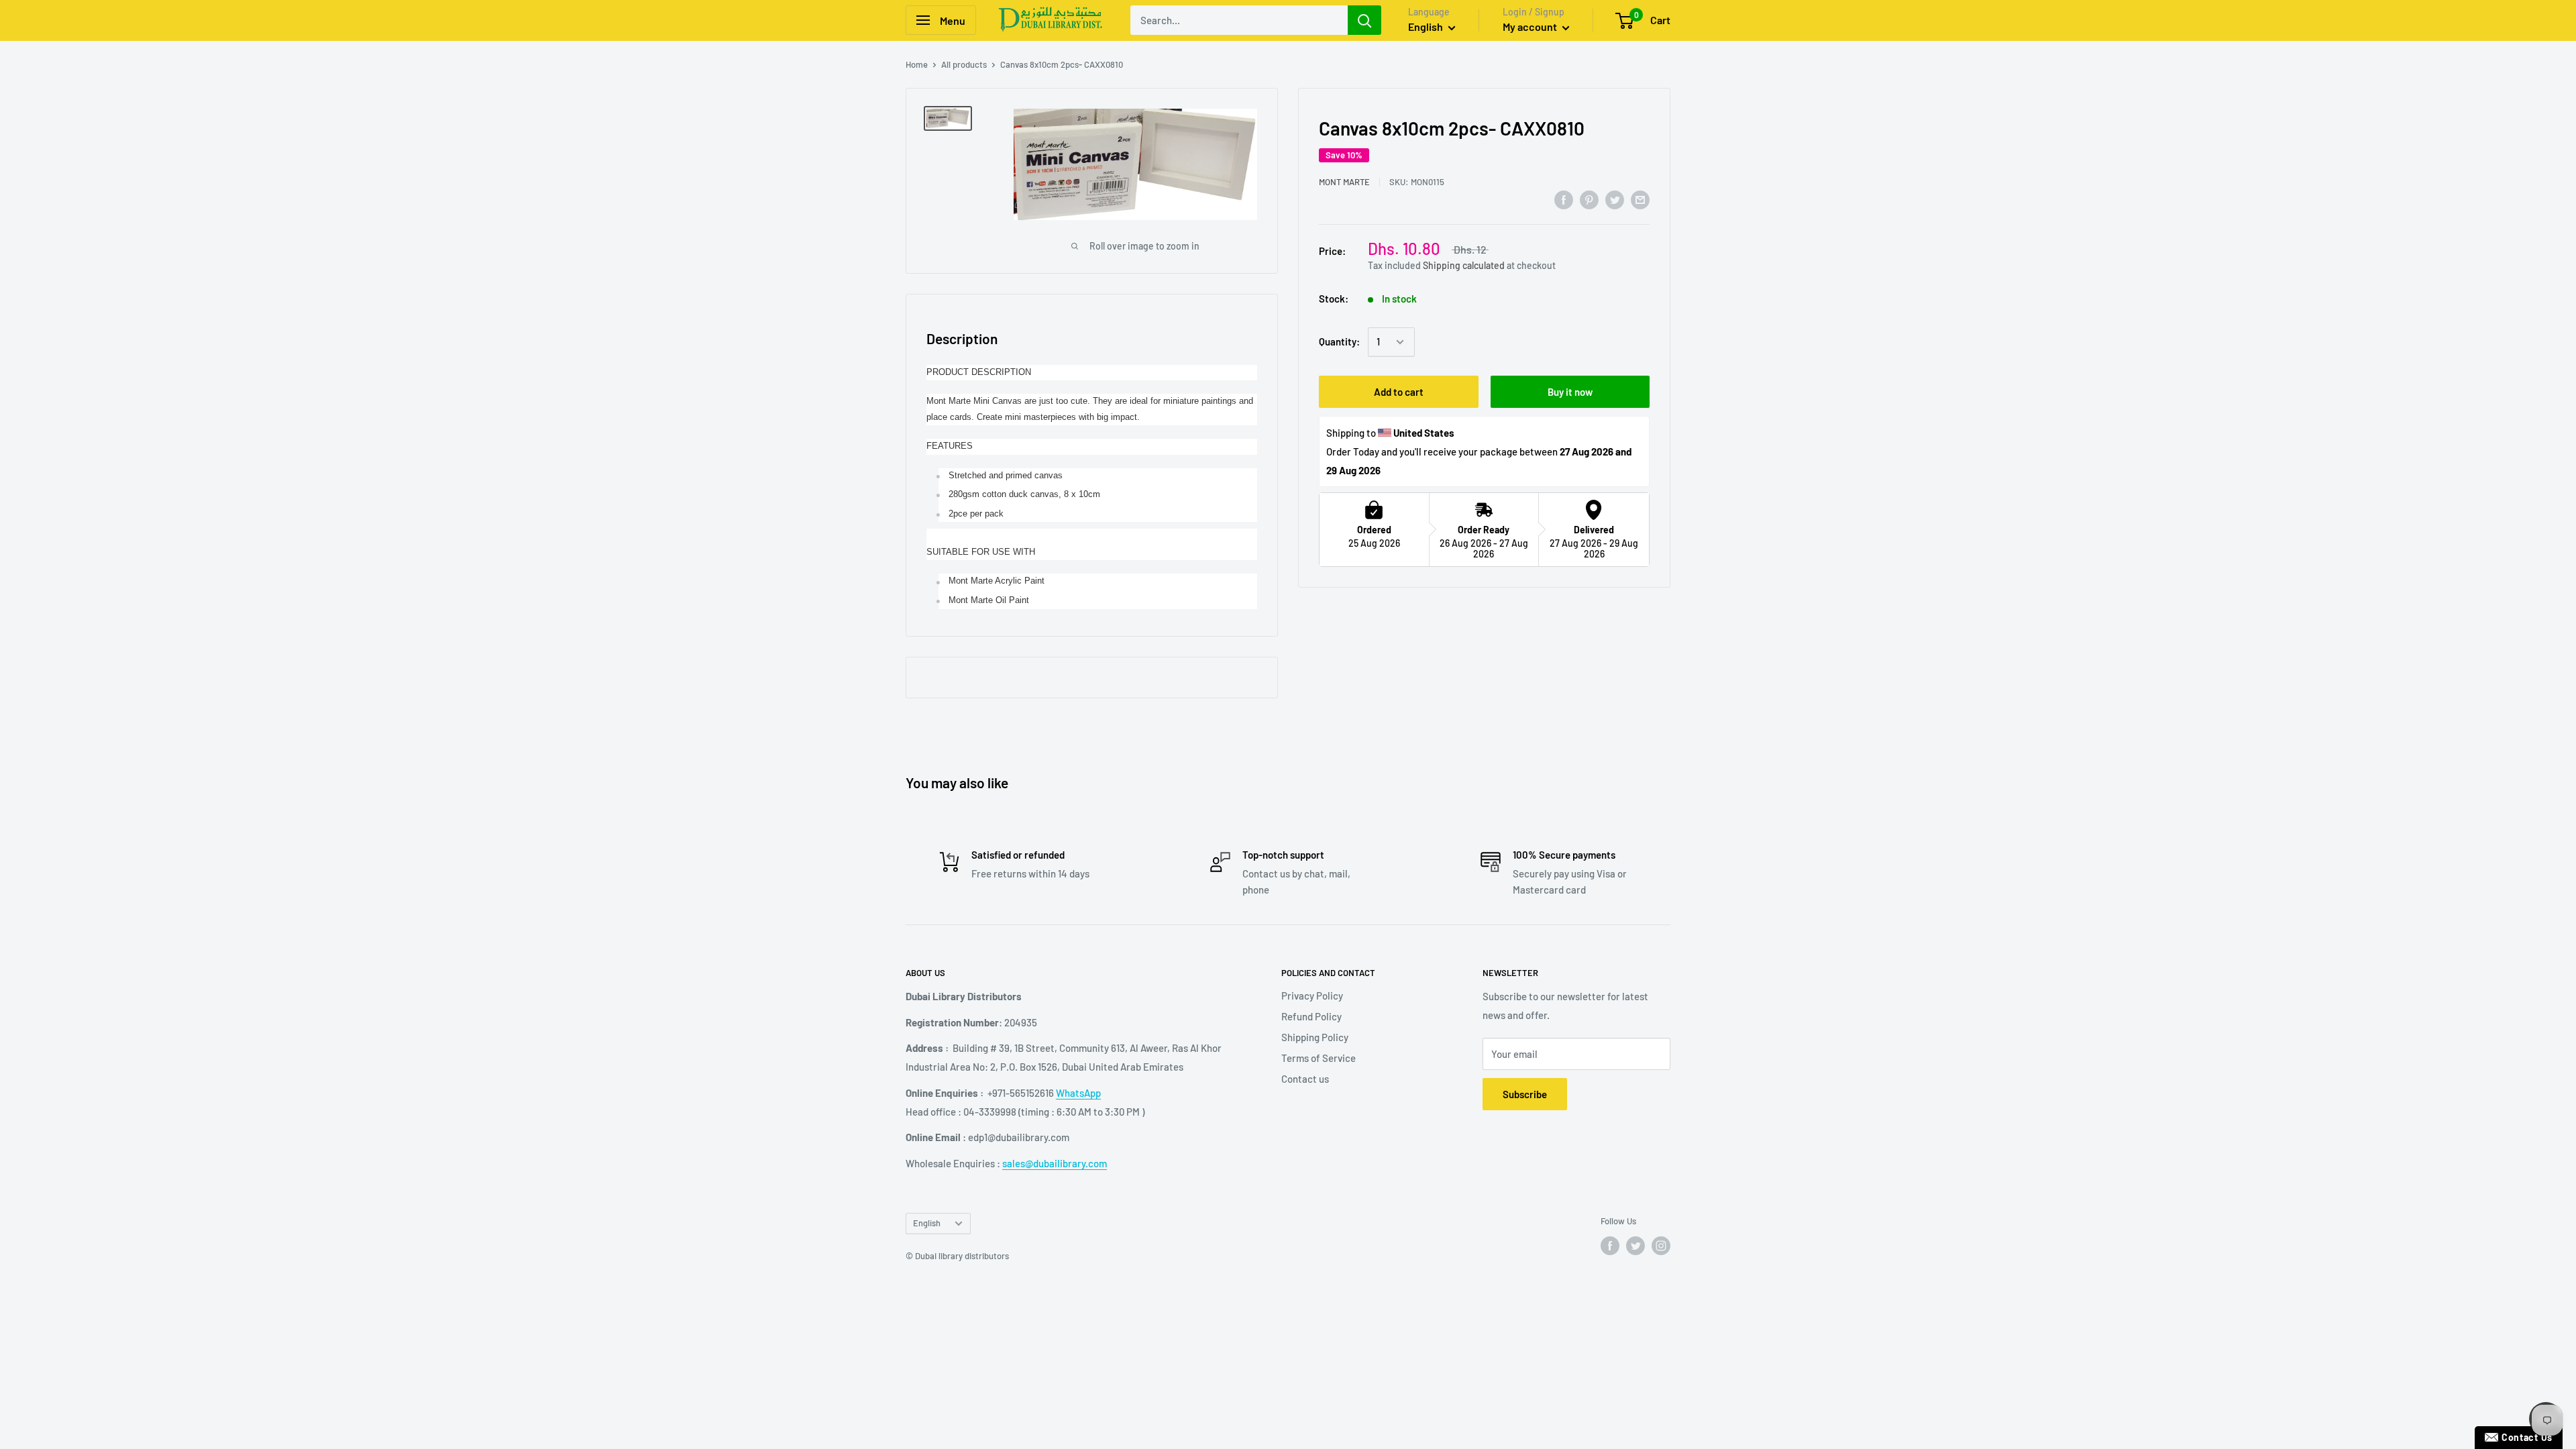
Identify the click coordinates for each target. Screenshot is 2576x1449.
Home (917, 64)
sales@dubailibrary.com (1055, 1163)
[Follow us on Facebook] (1610, 1246)
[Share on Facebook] (1564, 199)
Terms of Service (1319, 1058)
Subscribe (1525, 1094)
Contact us (1305, 1079)
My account (1531, 26)
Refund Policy (1311, 1016)
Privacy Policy (1312, 996)
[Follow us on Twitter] (1635, 1246)
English (927, 1223)
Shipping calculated (1464, 265)
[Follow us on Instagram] (1661, 1246)
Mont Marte (1344, 182)
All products (964, 64)
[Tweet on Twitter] (1615, 199)
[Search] (1364, 20)
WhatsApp (1078, 1093)
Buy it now (1570, 392)
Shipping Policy (1315, 1037)
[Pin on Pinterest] (1589, 199)
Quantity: (1339, 341)
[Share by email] (1640, 199)
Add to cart (1399, 392)
